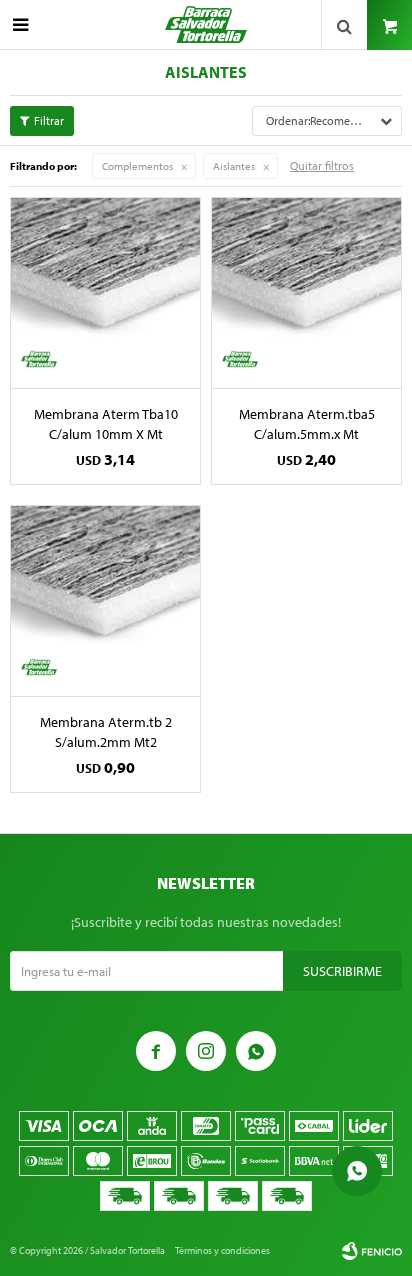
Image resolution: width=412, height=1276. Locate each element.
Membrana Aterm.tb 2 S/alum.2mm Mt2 (106, 732)
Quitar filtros (322, 165)
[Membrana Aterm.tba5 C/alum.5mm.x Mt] (306, 292)
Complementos (137, 166)
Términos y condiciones (222, 1250)
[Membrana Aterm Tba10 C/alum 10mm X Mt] (105, 292)
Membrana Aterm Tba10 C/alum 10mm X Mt (106, 424)
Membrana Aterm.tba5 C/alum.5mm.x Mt (307, 424)
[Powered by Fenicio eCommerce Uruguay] (372, 1251)
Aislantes (234, 166)
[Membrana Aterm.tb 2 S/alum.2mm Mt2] (105, 600)
